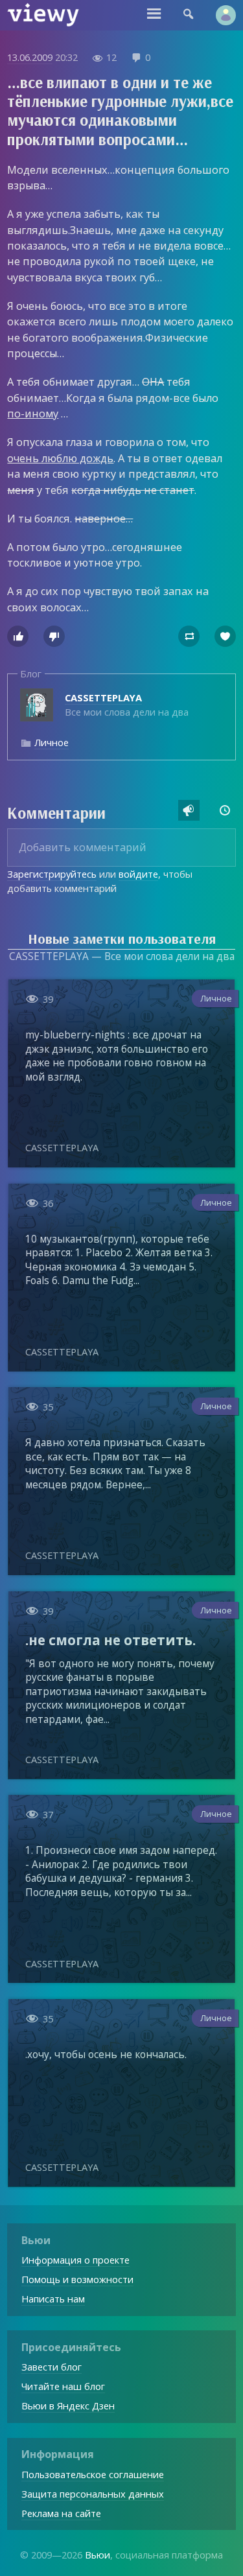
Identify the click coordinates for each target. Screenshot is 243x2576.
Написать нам (53, 2299)
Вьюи (98, 2555)
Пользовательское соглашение (93, 2474)
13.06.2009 (30, 57)
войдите (138, 874)
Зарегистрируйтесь (52, 874)
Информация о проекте (75, 2260)
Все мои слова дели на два (127, 705)
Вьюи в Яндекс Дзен (68, 2406)
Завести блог (52, 2367)
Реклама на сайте (61, 2513)
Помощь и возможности (77, 2279)
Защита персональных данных (93, 2494)
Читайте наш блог (63, 2386)
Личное (52, 742)
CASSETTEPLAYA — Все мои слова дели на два (122, 956)
